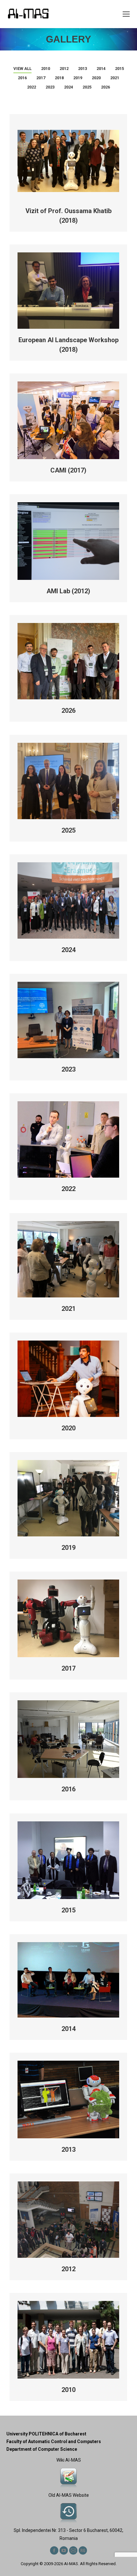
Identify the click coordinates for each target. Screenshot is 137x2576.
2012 (64, 69)
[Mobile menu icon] (126, 14)
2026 (105, 87)
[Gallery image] (68, 1860)
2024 (68, 87)
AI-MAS (71, 2564)
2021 (115, 78)
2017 (41, 78)
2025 (87, 87)
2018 (59, 78)
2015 (119, 69)
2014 (101, 69)
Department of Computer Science (42, 2449)
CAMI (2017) (68, 470)
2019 (78, 78)
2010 (46, 69)
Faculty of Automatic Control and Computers (54, 2441)
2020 (96, 78)
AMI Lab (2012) (68, 591)
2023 (50, 87)
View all (22, 69)
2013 (83, 69)
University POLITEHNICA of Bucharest (46, 2434)
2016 (22, 78)
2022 (32, 87)
